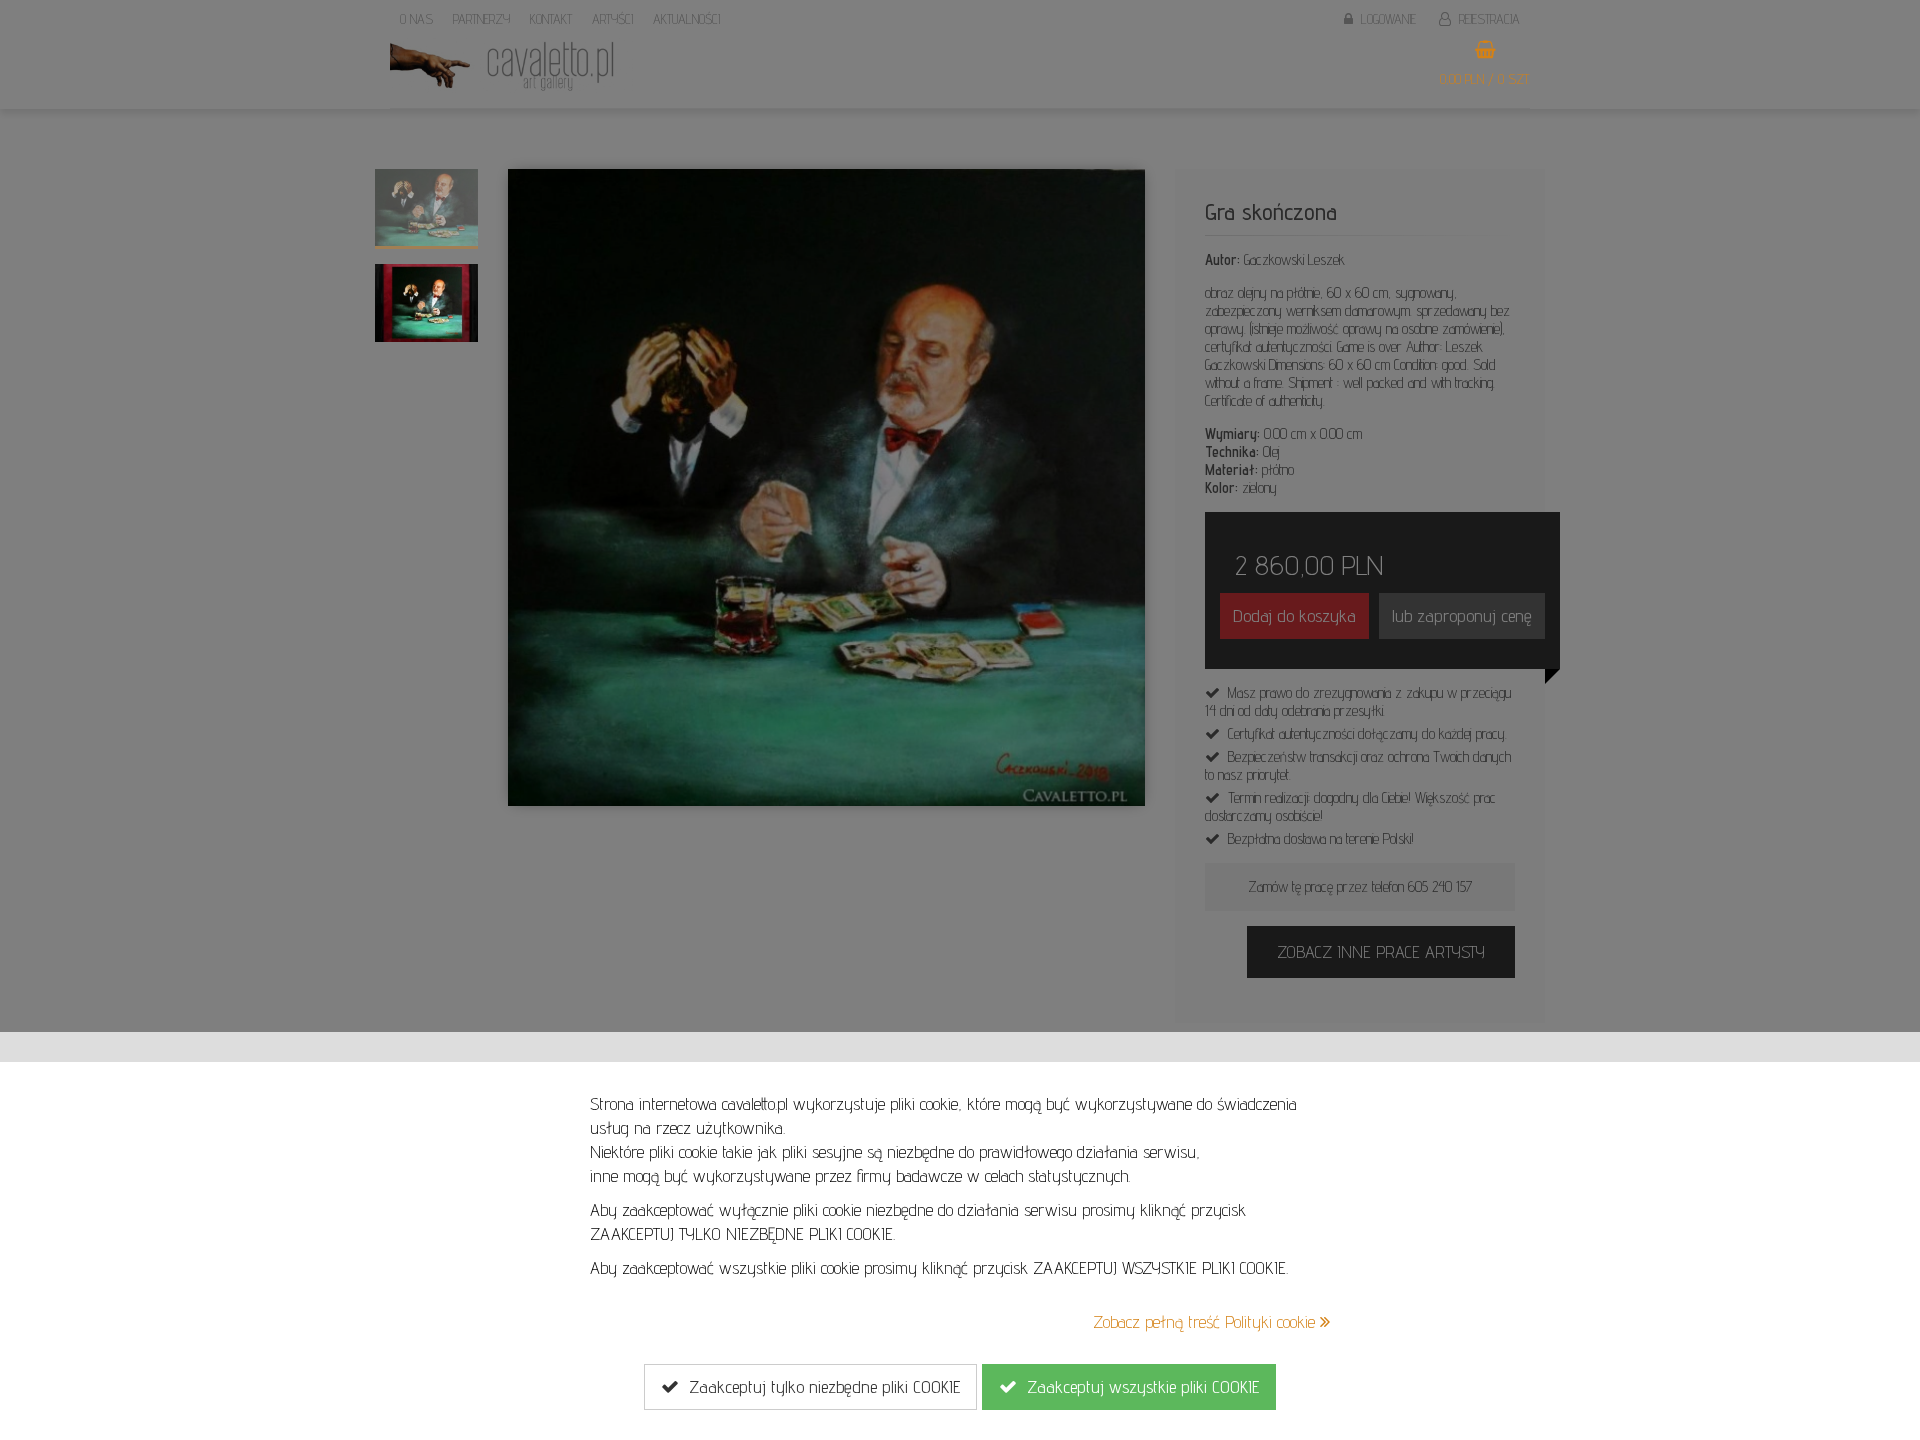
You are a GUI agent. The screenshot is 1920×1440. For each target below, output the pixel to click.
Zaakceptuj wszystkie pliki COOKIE (1138, 1386)
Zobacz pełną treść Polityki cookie (1206, 1321)
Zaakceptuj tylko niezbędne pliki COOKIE (819, 1386)
